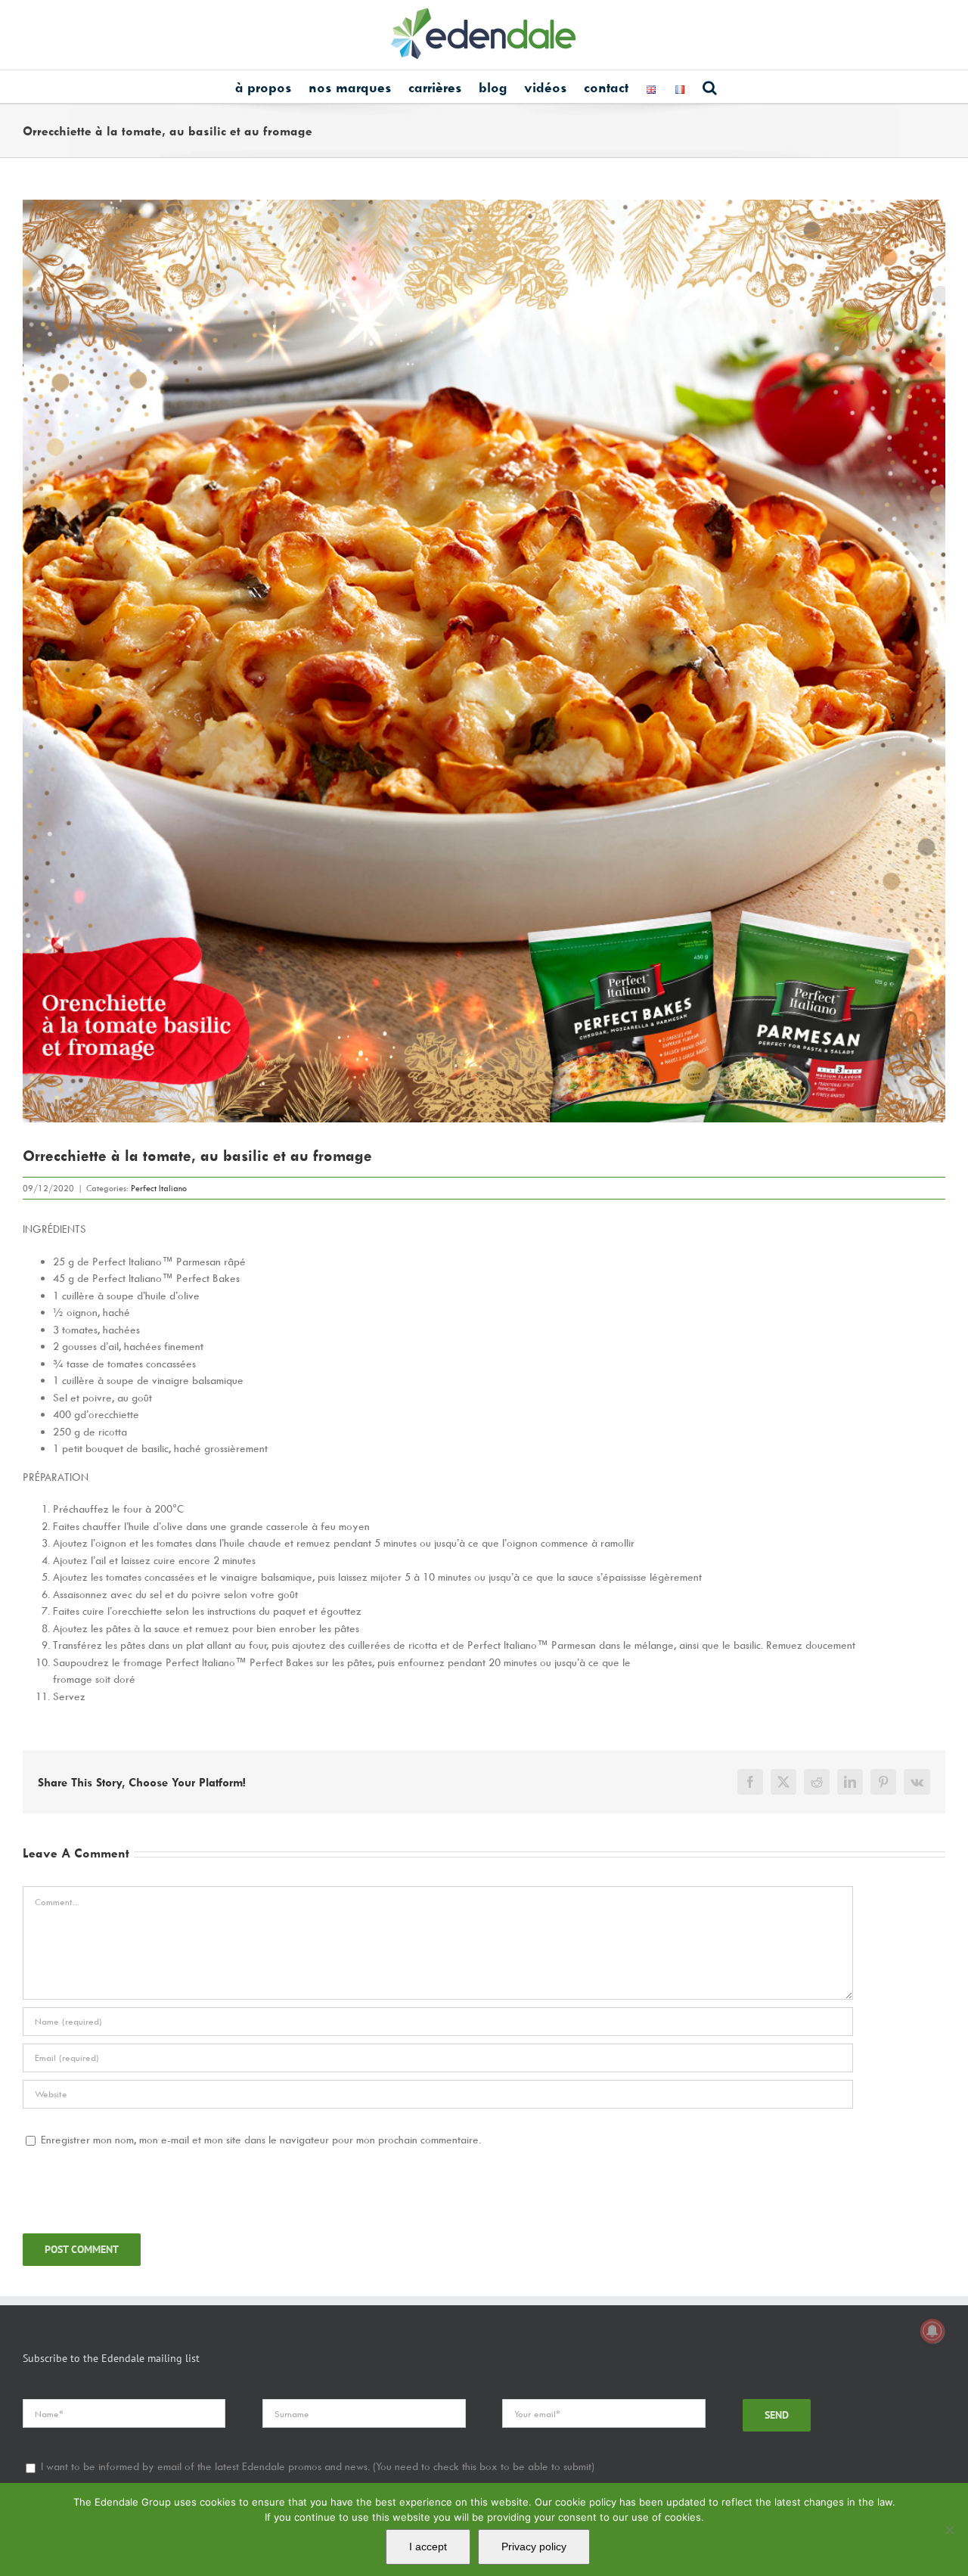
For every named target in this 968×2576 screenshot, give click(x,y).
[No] (949, 2530)
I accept (428, 2547)
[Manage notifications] (932, 2331)
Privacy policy (534, 2547)
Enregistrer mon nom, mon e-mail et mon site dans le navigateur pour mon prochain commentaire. (261, 2139)
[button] (710, 87)
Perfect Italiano (159, 1188)
